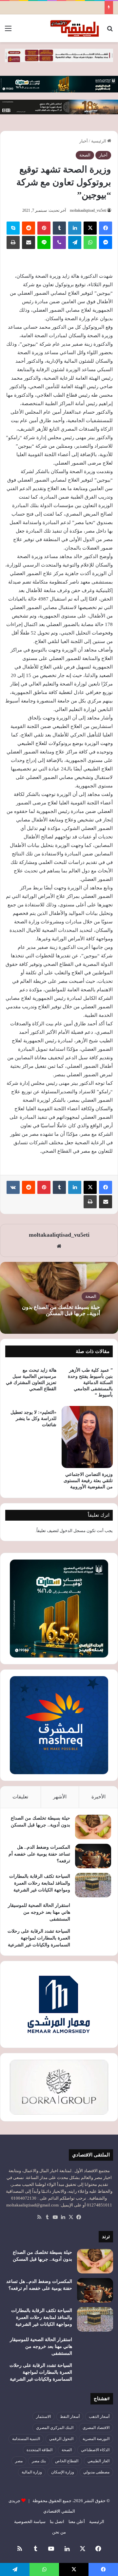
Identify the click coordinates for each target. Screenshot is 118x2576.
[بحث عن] (110, 31)
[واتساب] (90, 242)
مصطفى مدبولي (96, 2472)
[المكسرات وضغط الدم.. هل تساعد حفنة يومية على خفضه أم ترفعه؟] (93, 1856)
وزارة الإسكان (63, 2472)
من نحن (59, 2532)
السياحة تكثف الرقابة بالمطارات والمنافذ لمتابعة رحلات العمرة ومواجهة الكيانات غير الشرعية (40, 1883)
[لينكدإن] (75, 228)
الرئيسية (99, 141)
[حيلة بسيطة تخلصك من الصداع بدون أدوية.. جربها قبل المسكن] (93, 1827)
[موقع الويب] (59, 1246)
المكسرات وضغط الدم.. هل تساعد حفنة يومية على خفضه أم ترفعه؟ (39, 1854)
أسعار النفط (70, 2417)
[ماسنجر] (106, 242)
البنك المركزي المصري (55, 2428)
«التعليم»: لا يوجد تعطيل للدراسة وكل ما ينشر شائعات (33, 1419)
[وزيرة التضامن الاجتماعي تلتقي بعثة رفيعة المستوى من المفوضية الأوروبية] (87, 1437)
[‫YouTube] (55, 2217)
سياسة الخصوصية (30, 2522)
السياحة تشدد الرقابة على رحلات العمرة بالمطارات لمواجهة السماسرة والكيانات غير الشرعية (39, 1938)
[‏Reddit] (29, 228)
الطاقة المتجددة (39, 2450)
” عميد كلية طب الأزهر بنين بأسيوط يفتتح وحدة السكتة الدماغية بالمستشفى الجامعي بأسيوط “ (90, 1383)
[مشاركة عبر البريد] (29, 242)
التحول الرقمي (61, 2439)
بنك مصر (39, 2461)
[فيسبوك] (106, 228)
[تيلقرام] (75, 242)
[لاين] (44, 242)
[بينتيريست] (44, 228)
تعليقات (20, 1797)
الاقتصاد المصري (96, 2428)
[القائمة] (8, 31)
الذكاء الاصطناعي (95, 2450)
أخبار (84, 141)
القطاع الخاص (67, 2461)
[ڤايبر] (59, 242)
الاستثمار (43, 2417)
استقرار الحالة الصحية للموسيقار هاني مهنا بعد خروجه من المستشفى (39, 1912)
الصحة (85, 155)
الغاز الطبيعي (98, 2461)
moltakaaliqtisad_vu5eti (88, 210)
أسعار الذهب (99, 2417)
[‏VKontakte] (13, 1187)
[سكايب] (13, 228)
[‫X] (90, 228)
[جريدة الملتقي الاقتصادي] (75, 28)
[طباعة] (13, 242)
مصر (19, 2461)
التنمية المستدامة (26, 2439)
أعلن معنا (77, 2522)
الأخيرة (98, 1797)
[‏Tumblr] (59, 228)
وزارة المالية (32, 2472)
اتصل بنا (57, 2522)
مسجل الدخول (73, 1531)
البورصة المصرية (96, 2439)
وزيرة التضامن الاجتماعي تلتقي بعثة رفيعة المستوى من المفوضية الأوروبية (88, 1481)
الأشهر (60, 1797)
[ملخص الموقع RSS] (39, 2217)
